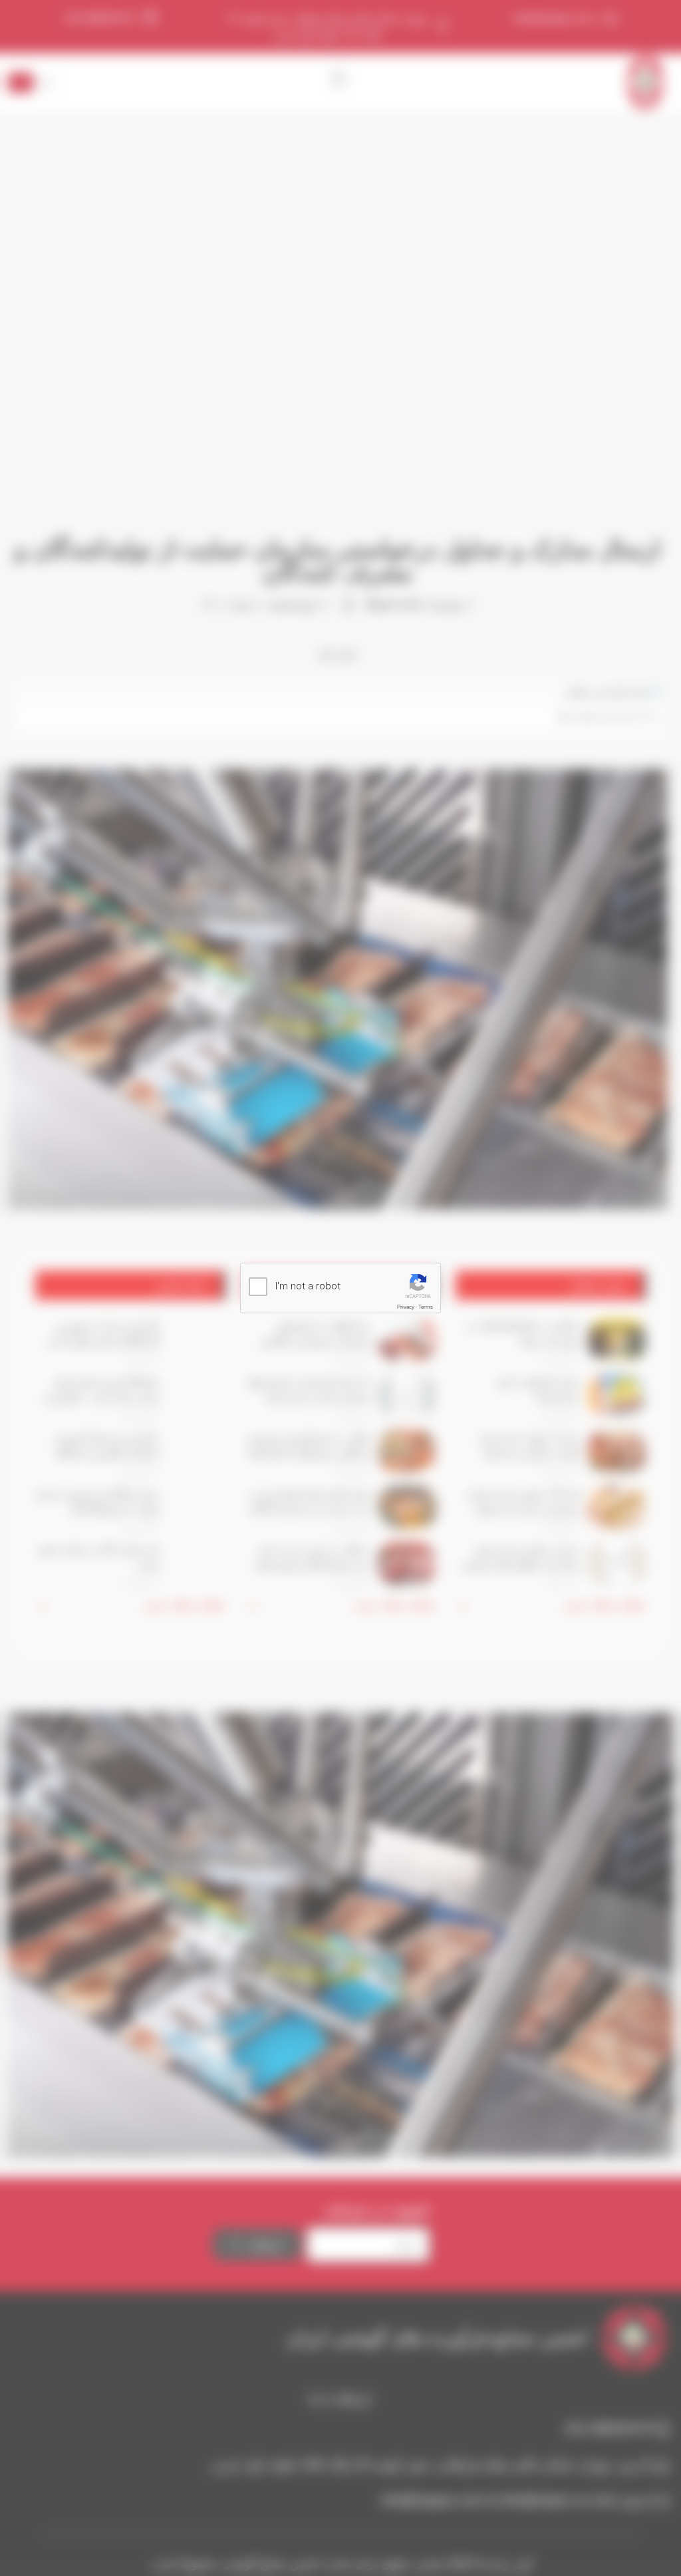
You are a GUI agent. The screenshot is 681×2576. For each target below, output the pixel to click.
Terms (426, 1307)
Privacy (406, 1307)
